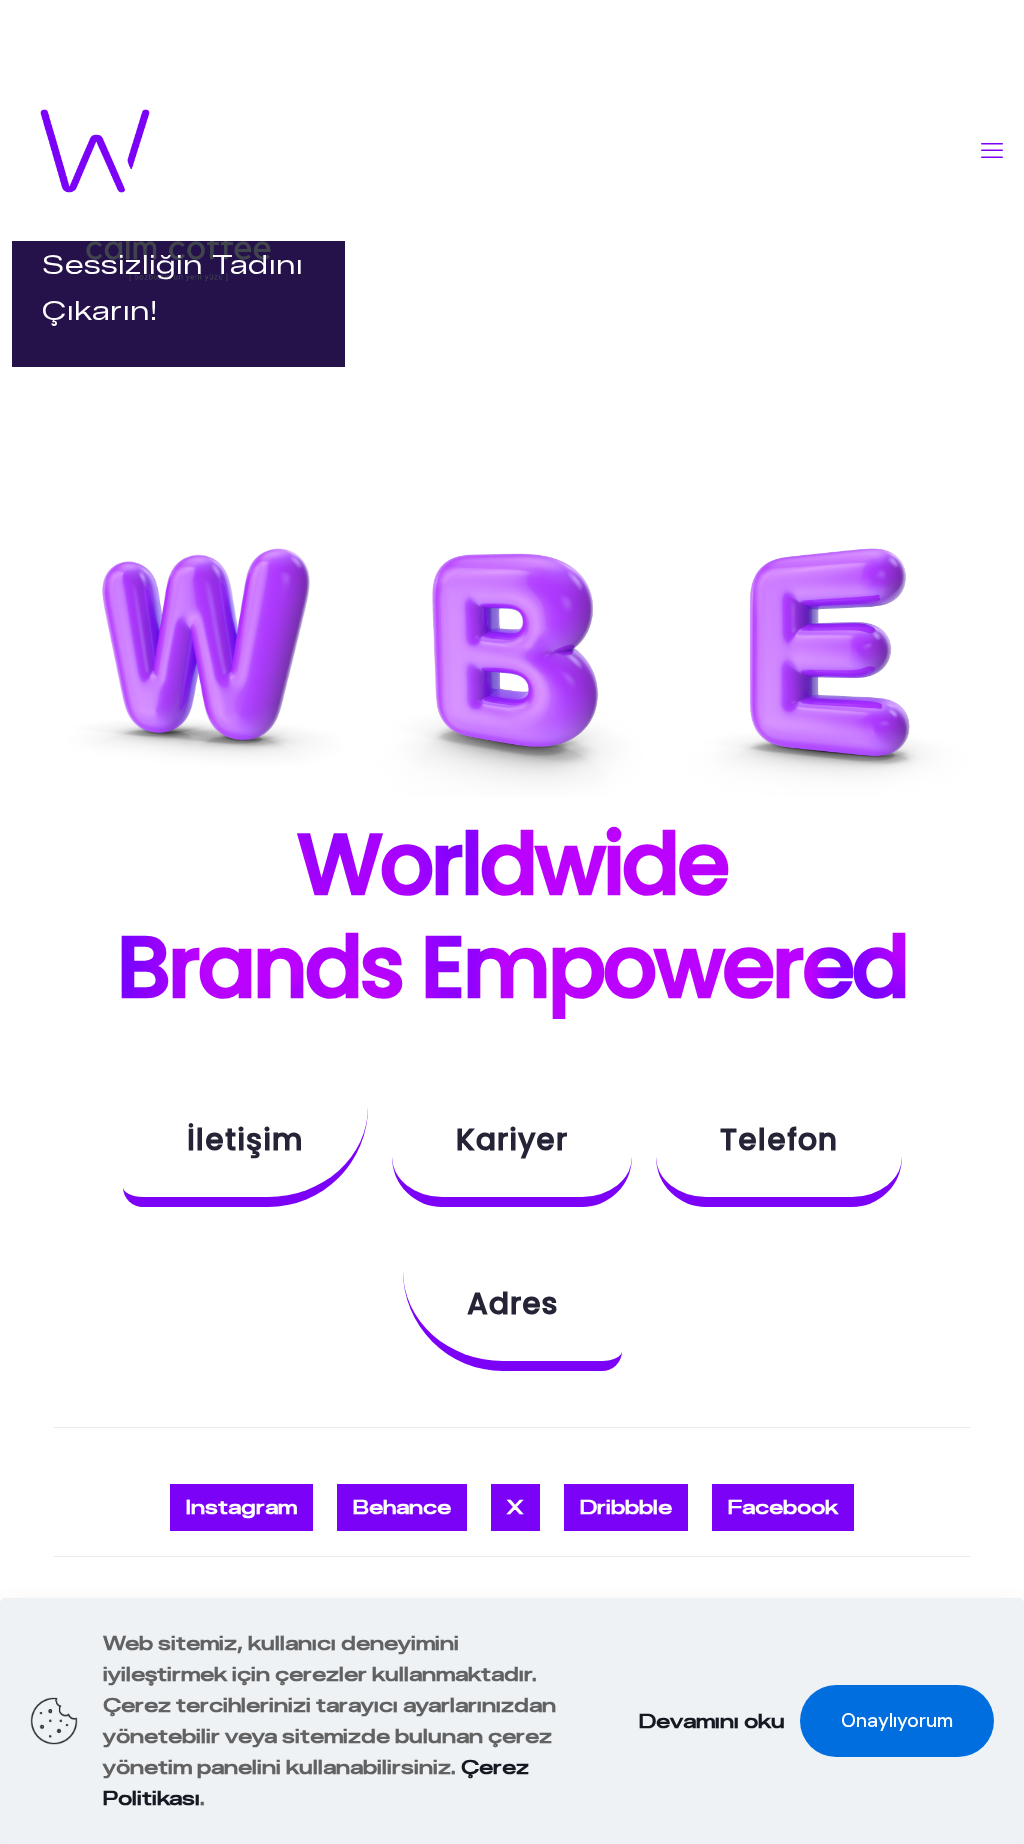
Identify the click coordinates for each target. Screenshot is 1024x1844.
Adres (512, 1303)
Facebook (783, 1507)
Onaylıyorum (897, 1720)
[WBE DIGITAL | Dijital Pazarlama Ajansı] (95, 151)
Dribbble (626, 1507)
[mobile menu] (992, 151)
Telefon (779, 1139)
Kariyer (512, 1139)
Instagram (241, 1507)
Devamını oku (712, 1721)
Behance (402, 1507)
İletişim (245, 1139)
